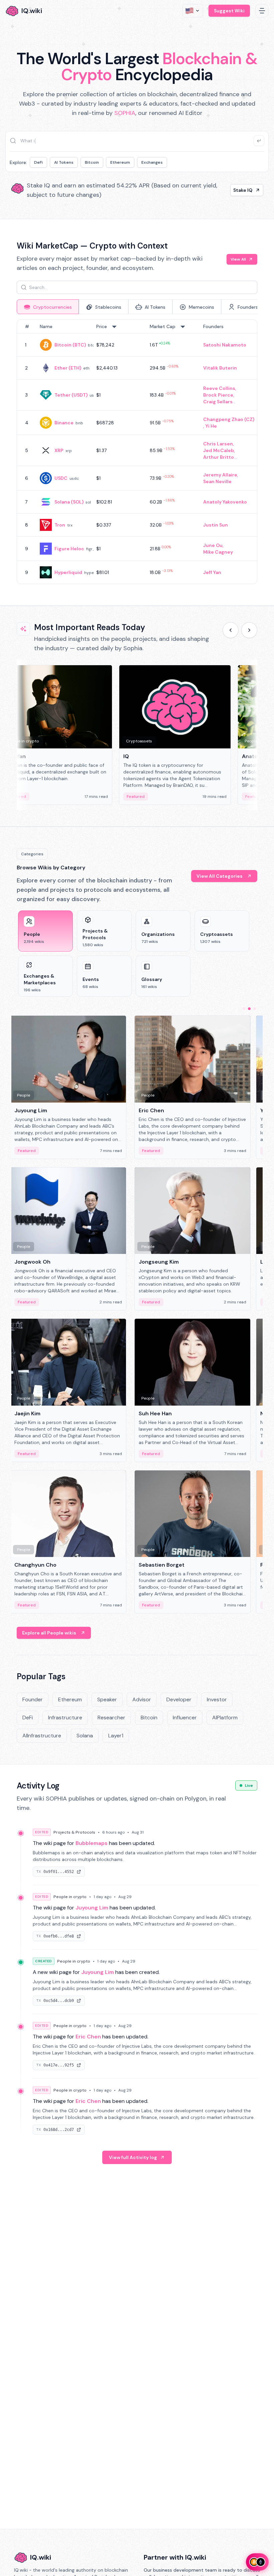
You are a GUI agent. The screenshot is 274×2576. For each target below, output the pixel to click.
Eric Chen (88, 2037)
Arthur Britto (219, 457)
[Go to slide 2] (249, 1009)
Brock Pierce (218, 395)
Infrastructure (65, 1718)
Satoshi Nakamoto (225, 345)
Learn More (239, 190)
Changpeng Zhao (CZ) (229, 419)
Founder (33, 1699)
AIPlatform (225, 1718)
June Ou (213, 545)
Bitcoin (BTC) (70, 345)
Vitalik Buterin (220, 368)
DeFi (38, 162)
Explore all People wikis (49, 1633)
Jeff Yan (212, 572)
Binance (64, 423)
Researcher (111, 1718)
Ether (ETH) (68, 368)
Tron (60, 525)
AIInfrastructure (42, 1736)
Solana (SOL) (69, 502)
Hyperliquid (68, 572)
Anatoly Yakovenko (225, 502)
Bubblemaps (92, 1843)
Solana (85, 1736)
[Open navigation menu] (262, 11)
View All (238, 259)
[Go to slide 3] (255, 1009)
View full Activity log (133, 2157)
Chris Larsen (218, 444)
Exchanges (152, 162)
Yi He (211, 426)
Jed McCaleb (219, 450)
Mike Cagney (218, 552)
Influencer (185, 1718)
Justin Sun (216, 525)
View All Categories (220, 876)
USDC (61, 478)
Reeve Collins (219, 388)
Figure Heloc (69, 549)
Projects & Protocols (74, 1832)
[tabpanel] (137, 452)
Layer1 (116, 1736)
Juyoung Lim (92, 1908)
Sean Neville (217, 481)
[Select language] (193, 11)
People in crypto (70, 1897)
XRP (59, 450)
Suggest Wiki (229, 11)
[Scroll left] (231, 630)
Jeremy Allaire (220, 475)
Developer (179, 1699)
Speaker (107, 1699)
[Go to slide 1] (244, 1009)
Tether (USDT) (71, 395)
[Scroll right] (249, 630)
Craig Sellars (218, 402)
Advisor (142, 1699)
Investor (217, 1699)
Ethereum (120, 162)
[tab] (48, 307)
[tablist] (137, 307)
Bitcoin (92, 162)
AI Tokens (64, 162)
